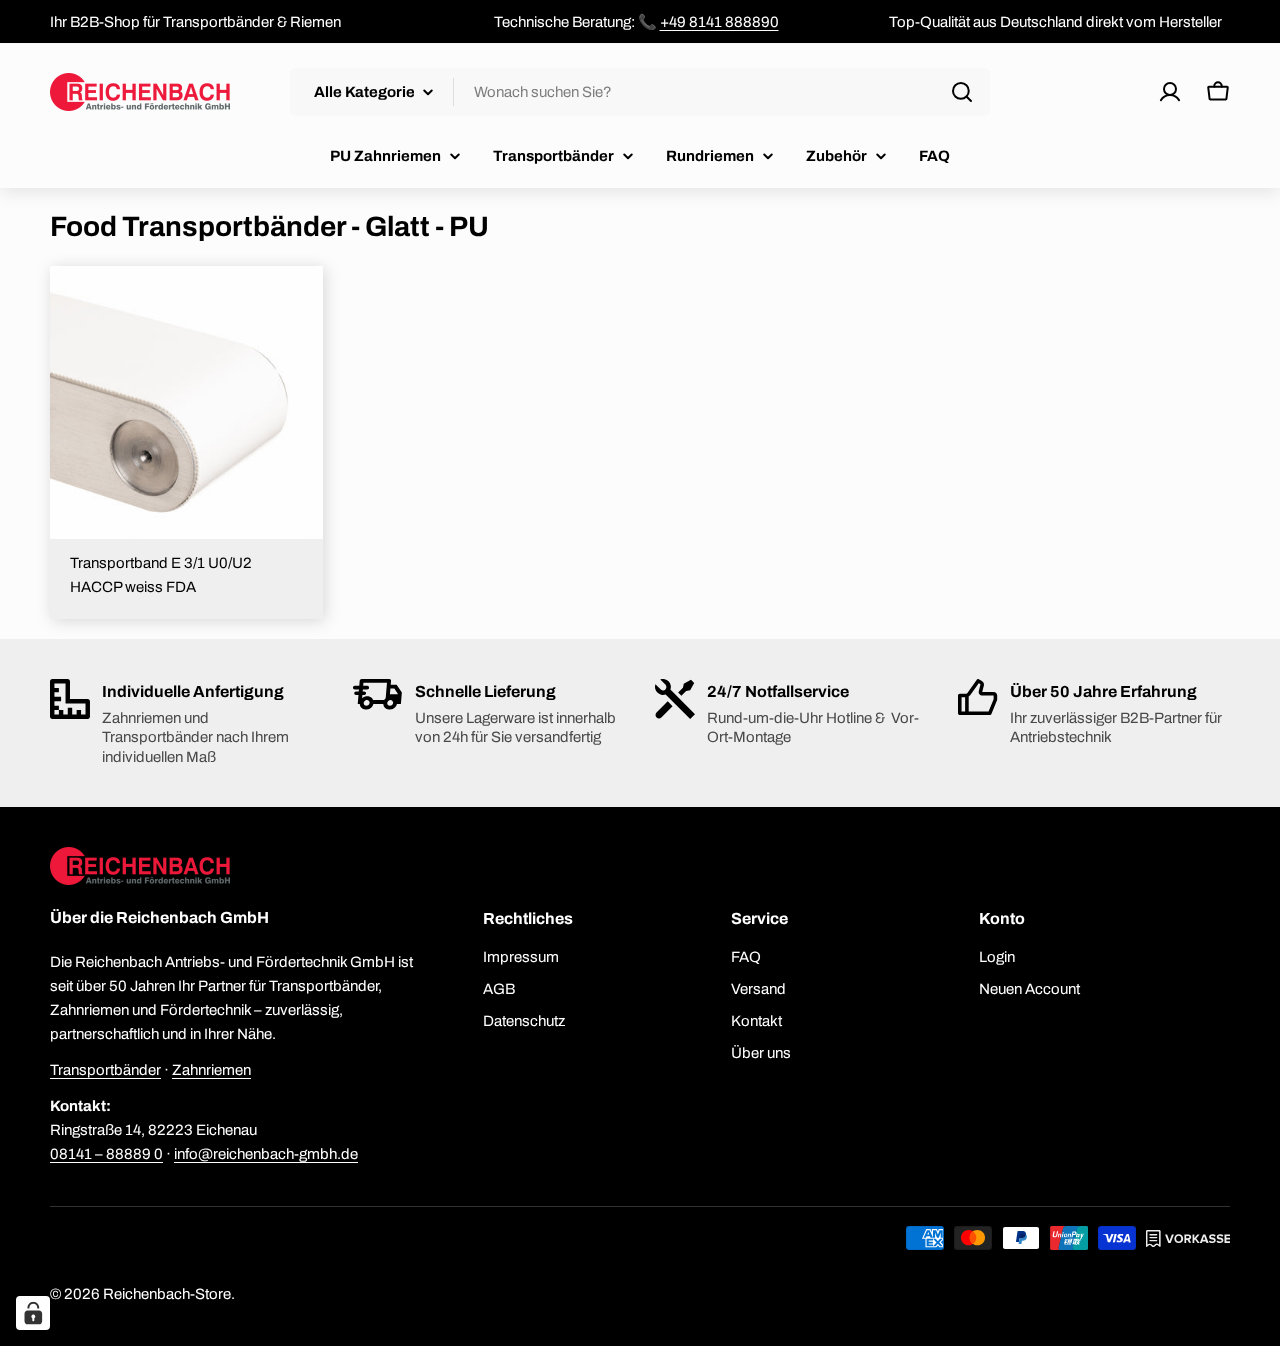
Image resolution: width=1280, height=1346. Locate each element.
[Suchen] (962, 92)
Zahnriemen (211, 1070)
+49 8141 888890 (719, 22)
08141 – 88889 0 (106, 1154)
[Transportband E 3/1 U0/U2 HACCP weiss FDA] (186, 402)
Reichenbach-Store (167, 1294)
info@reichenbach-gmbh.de (266, 1154)
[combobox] (640, 92)
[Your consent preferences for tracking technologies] (33, 1313)
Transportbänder (105, 1070)
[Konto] (1170, 92)
